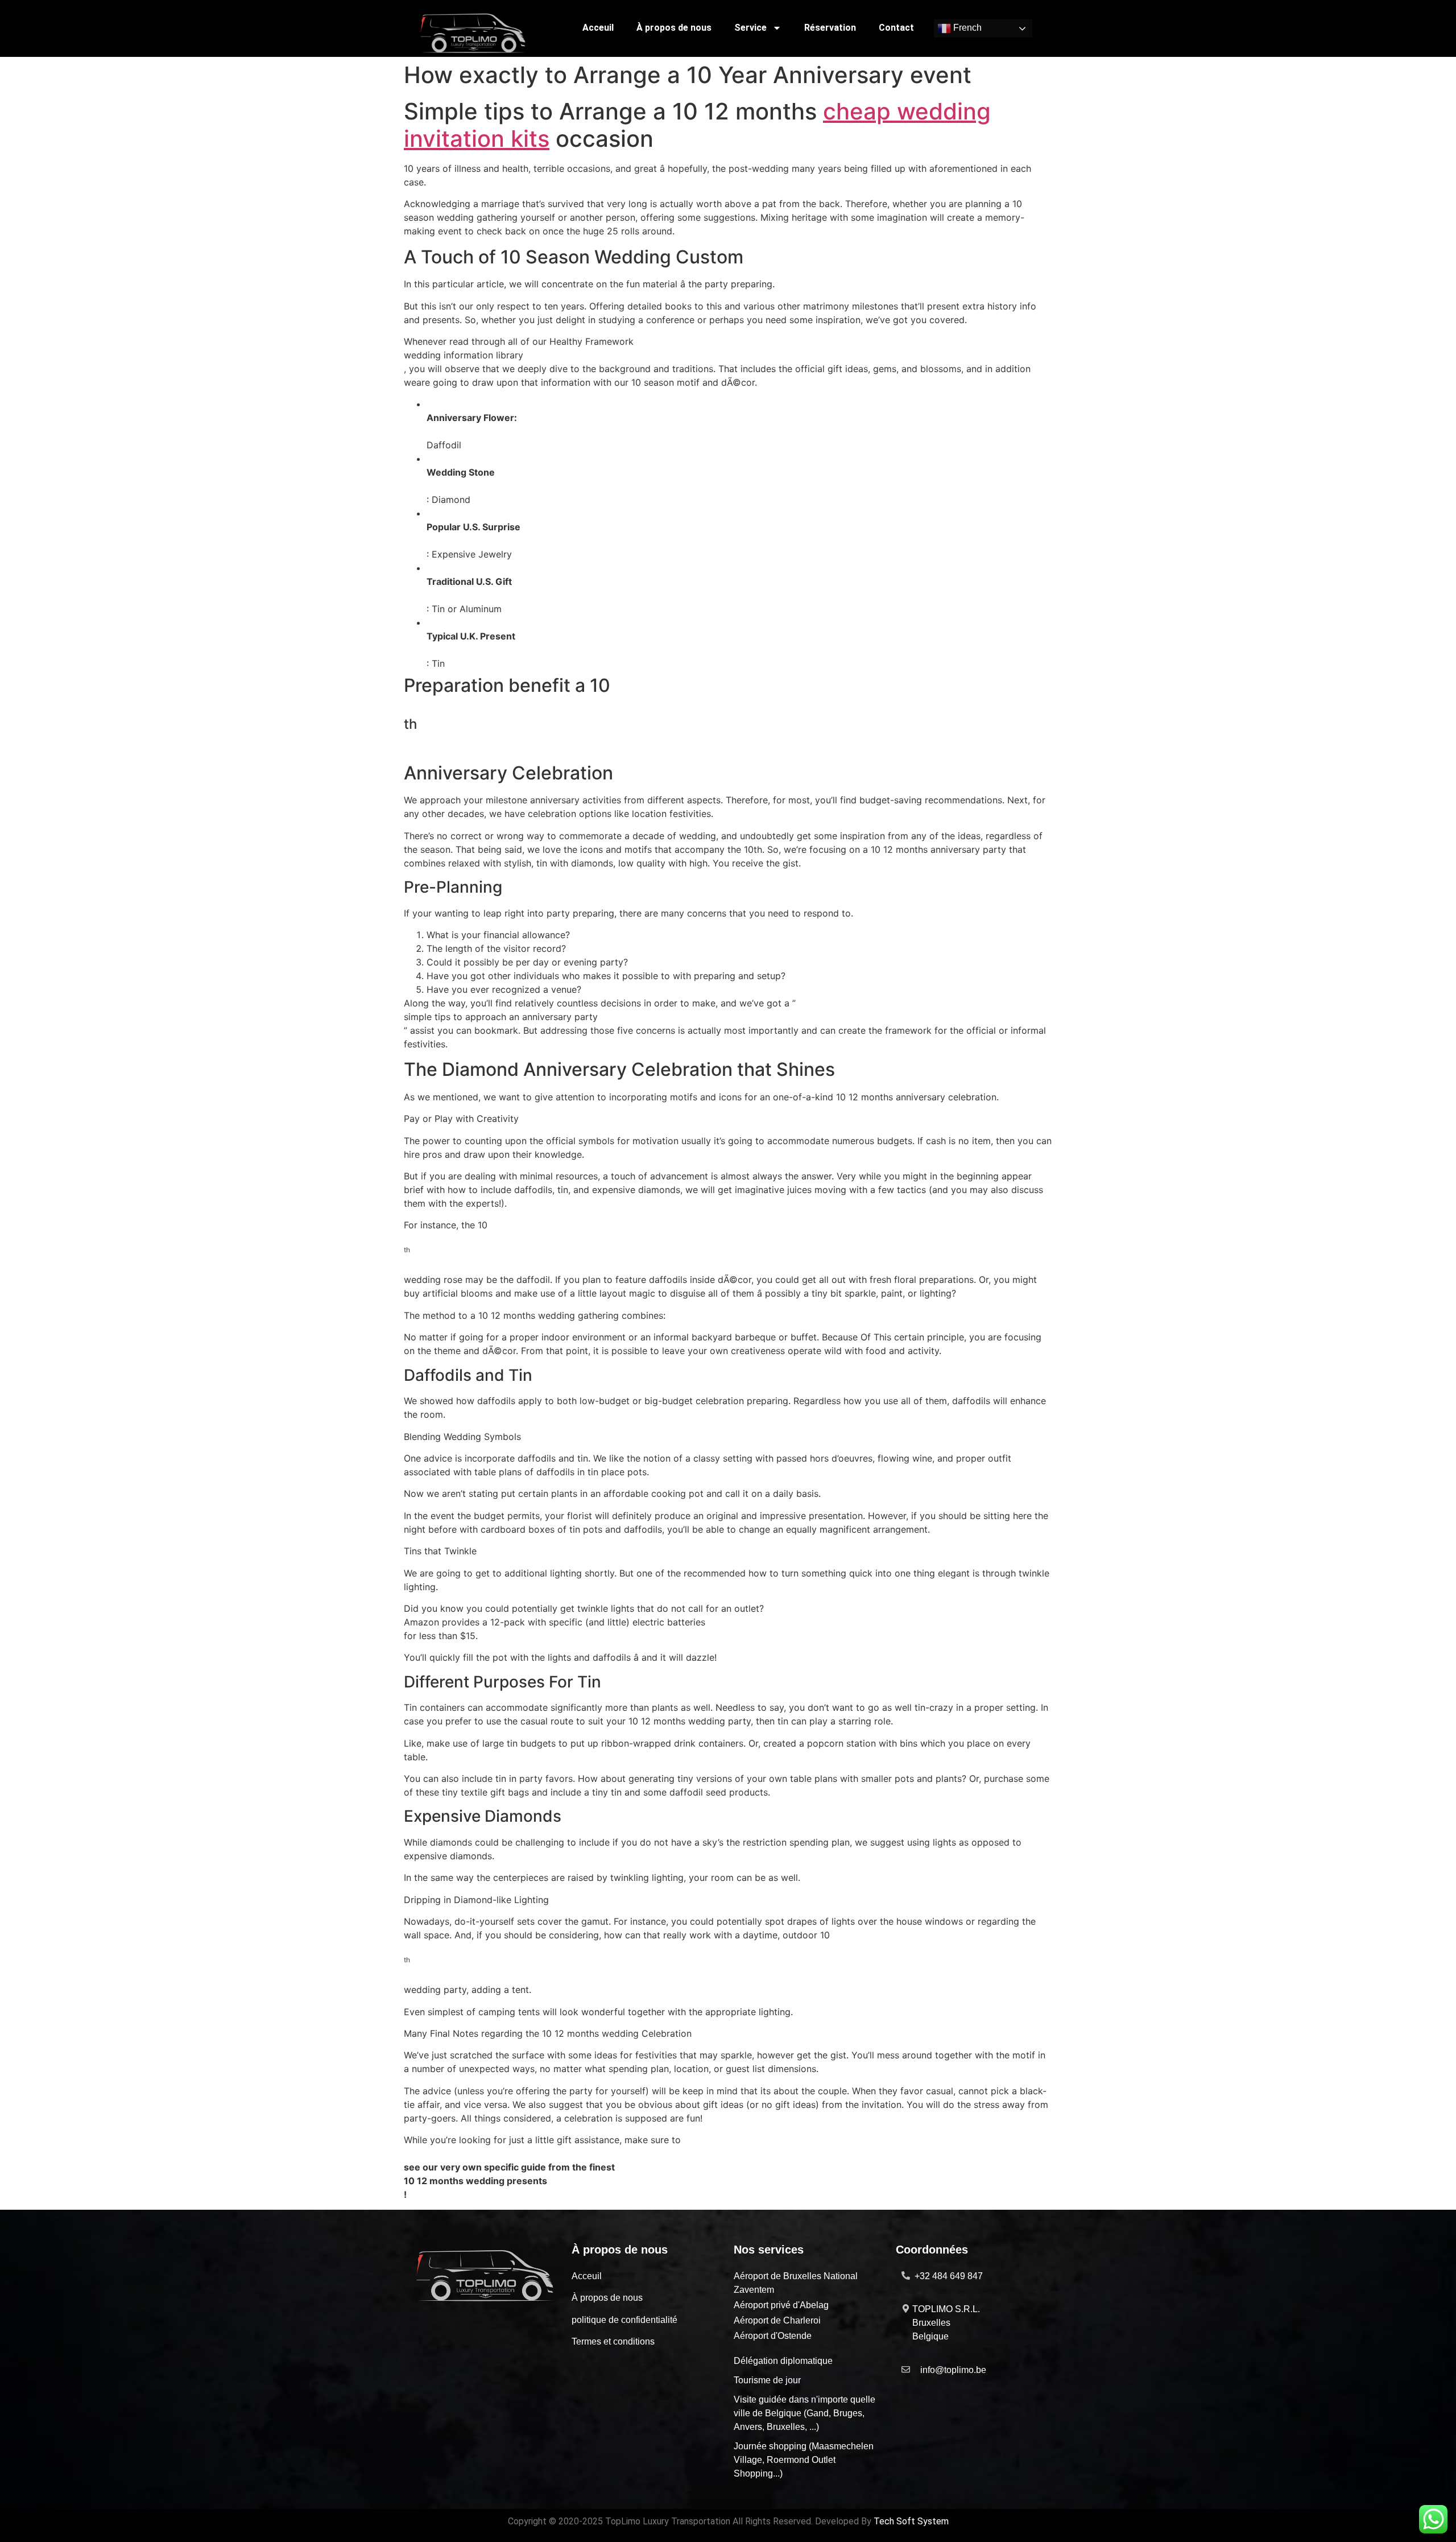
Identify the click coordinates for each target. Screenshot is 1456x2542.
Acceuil (598, 28)
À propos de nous (674, 28)
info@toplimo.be (953, 2370)
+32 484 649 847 (949, 2276)
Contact (896, 28)
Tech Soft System (911, 2521)
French (966, 28)
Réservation (830, 28)
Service (750, 28)
